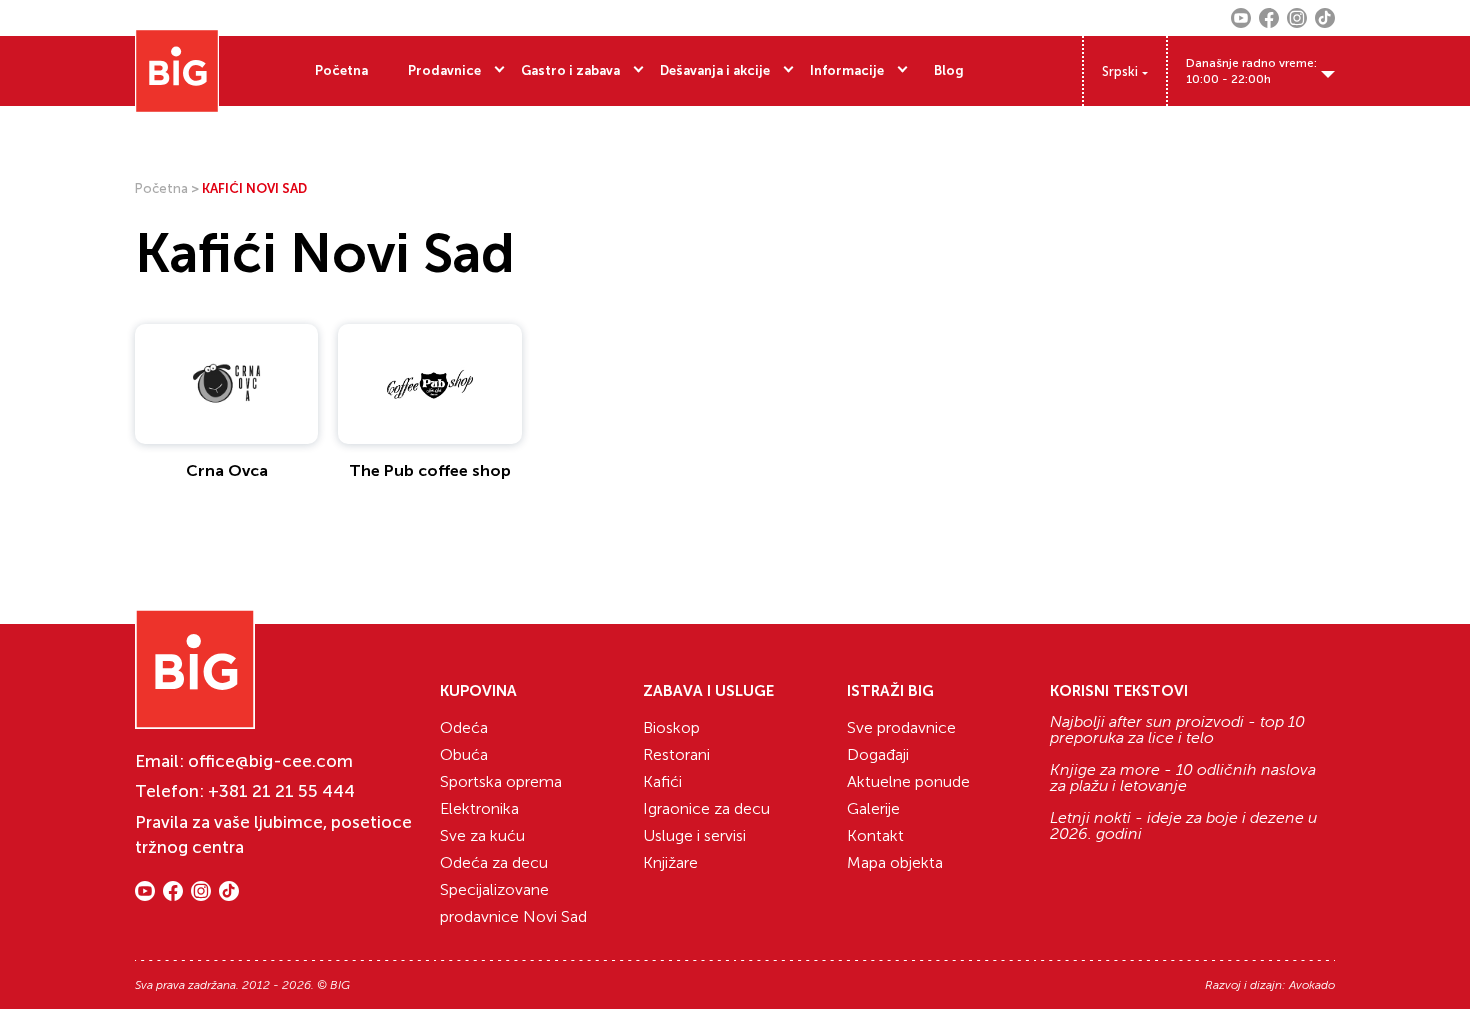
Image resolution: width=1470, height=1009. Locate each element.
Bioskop (671, 727)
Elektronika (479, 808)
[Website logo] (177, 71)
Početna (341, 70)
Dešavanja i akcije (715, 70)
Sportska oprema (501, 781)
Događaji (878, 754)
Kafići (662, 781)
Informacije (847, 70)
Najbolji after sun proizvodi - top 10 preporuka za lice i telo (1177, 730)
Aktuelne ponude (908, 781)
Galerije (873, 808)
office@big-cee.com (270, 761)
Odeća (464, 727)
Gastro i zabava (570, 70)
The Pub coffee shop (430, 470)
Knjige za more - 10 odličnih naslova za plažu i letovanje (1183, 778)
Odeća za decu (494, 862)
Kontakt (875, 835)
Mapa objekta (895, 862)
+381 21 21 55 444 (281, 791)
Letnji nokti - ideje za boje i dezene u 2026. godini (1183, 826)
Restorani (676, 754)
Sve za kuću (482, 835)
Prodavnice (444, 70)
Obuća (464, 754)
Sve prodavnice (901, 727)
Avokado (1312, 985)
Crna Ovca (227, 470)
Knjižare (670, 862)
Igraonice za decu (706, 808)
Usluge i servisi (694, 835)
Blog (949, 70)
